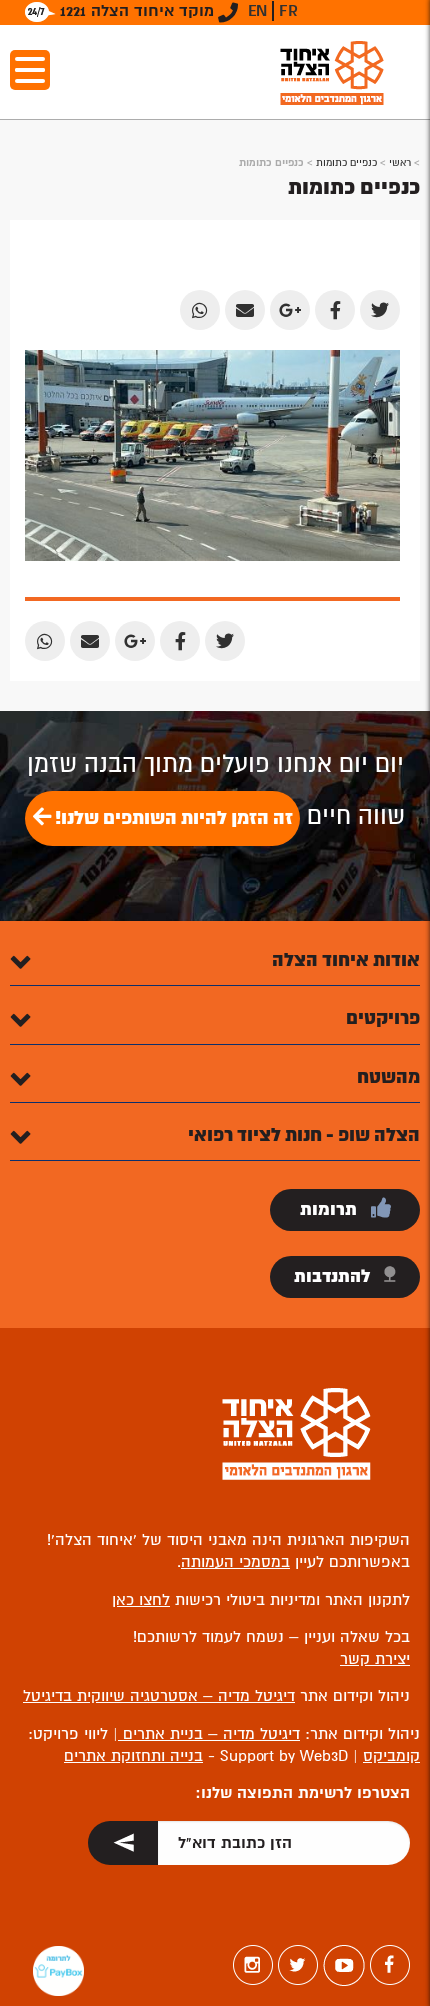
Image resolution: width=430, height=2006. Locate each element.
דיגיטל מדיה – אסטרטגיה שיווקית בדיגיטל (159, 1696)
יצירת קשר (375, 1659)
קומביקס (391, 1756)
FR (288, 11)
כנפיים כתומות (346, 162)
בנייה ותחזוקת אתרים (133, 1756)
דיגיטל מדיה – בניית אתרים (209, 1734)
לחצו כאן (141, 1600)
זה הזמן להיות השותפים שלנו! (172, 818)
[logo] (332, 72)
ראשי (400, 162)
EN (257, 11)
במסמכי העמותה (235, 1562)
